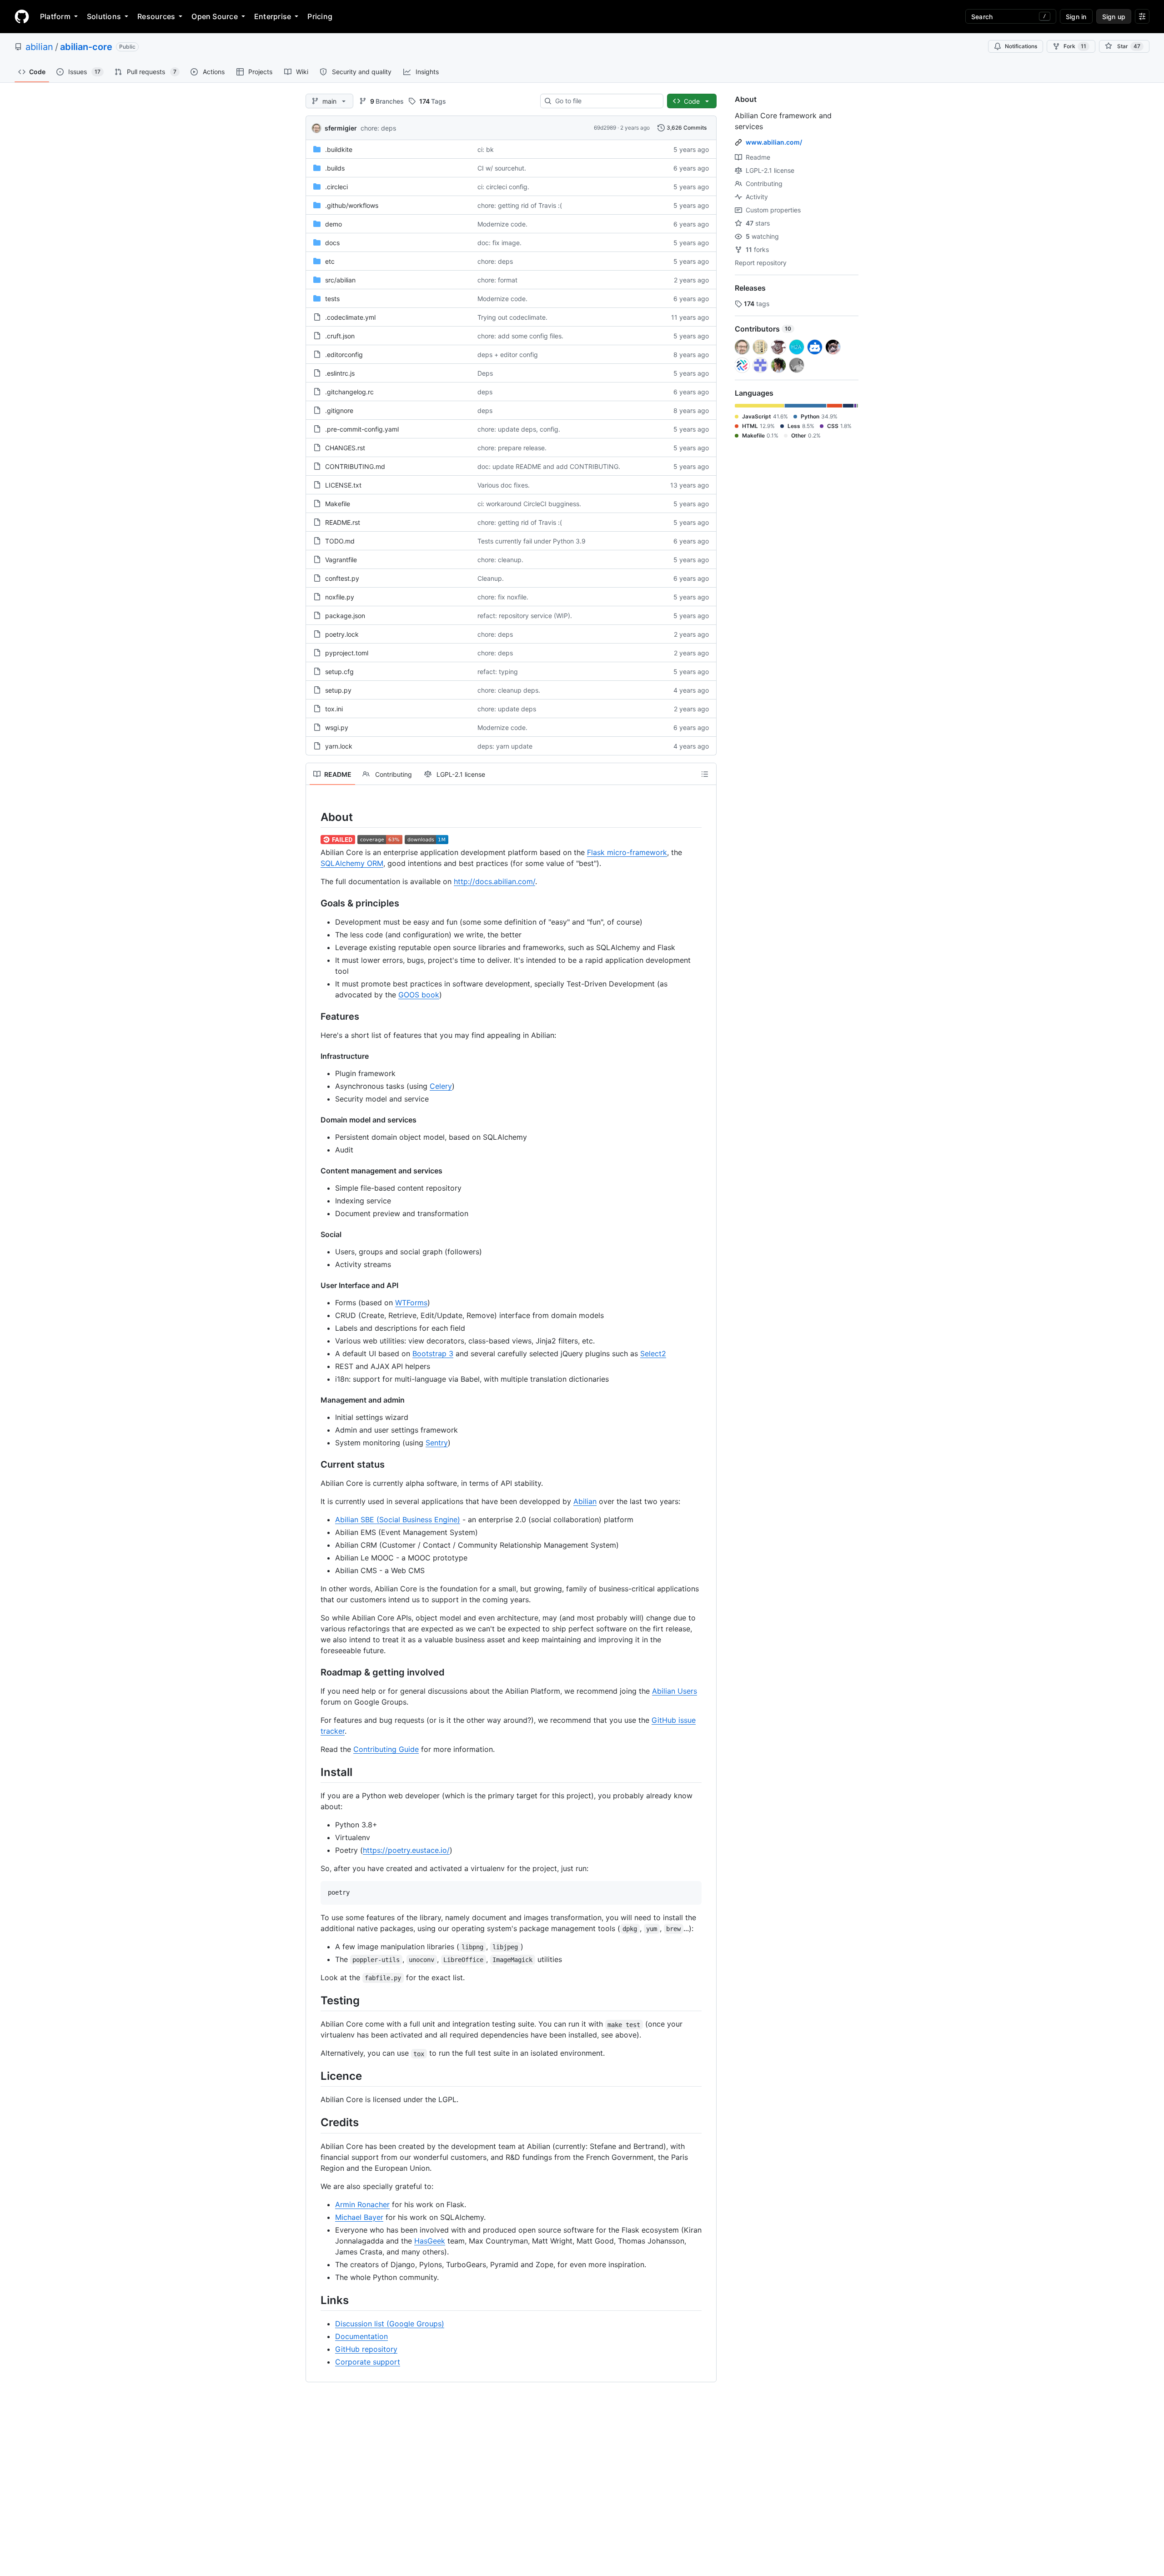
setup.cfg (339, 672)
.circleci (336, 187)
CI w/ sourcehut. (502, 168)
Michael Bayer (359, 2217)
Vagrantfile (341, 560)
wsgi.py (337, 727)
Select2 (653, 1353)
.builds (335, 168)
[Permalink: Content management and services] (314, 1171)
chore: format (497, 280)
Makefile (338, 504)
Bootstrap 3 (433, 1353)
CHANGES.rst (345, 448)
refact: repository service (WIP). (525, 616)
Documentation (361, 2336)
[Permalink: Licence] (314, 2076)
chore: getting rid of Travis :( (520, 205)
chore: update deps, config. (519, 429)
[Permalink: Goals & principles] (314, 904)
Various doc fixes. (504, 485)
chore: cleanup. (500, 560)
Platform (55, 16)
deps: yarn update (505, 746)
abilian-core (86, 47)
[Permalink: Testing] (314, 2000)
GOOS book (419, 995)
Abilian (585, 1501)
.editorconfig (344, 355)
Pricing (320, 16)
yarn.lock (339, 746)
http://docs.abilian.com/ (494, 881)
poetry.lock (342, 634)
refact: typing (498, 672)
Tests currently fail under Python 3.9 (532, 541)
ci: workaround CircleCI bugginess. (529, 504)
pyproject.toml (347, 653)
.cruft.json (340, 336)
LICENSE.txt (343, 485)
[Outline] (705, 774)
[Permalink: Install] (314, 1772)
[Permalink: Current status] (314, 1465)
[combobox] (605, 101)
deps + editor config (508, 355)
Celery (441, 1086)
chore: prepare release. (512, 448)
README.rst (343, 522)
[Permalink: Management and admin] (314, 1400)
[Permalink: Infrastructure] (314, 1056)
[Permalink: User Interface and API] (314, 1285)
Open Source (215, 16)
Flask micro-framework (627, 852)
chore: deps (378, 128)
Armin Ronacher (362, 2204)
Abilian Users (675, 1691)
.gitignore (339, 410)
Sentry (437, 1443)
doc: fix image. (499, 243)
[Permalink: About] (314, 817)
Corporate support (368, 2362)
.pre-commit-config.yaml (362, 429)
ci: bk (486, 149)
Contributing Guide (386, 1749)
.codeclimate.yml (350, 317)
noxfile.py (340, 597)
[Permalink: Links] (314, 2300)
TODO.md (340, 541)
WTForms (411, 1303)
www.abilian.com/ (774, 142)
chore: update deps (507, 709)
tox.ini (334, 709)
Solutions (104, 16)
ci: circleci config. (503, 187)
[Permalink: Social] (314, 1234)
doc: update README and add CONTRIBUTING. (549, 466)
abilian (39, 47)
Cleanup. (491, 578)
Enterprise (273, 16)
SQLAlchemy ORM (352, 863)
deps (485, 392)
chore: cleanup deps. (509, 690)
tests (332, 299)
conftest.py (342, 578)
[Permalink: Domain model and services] (314, 1120)
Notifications (1021, 46)
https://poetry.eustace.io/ (406, 1850)
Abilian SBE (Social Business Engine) (398, 1519)
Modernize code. (502, 224)
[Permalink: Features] (314, 1017)
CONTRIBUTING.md (355, 466)
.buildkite (339, 149)
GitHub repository (366, 2349)
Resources (156, 16)
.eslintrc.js (340, 373)
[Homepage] (22, 16)
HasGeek (430, 2241)
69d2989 (605, 128)
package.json (345, 616)
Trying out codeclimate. (512, 317)
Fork (1075, 46)
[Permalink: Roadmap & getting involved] (314, 1673)
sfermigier (341, 128)
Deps (485, 373)
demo (334, 224)
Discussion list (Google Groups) (390, 2324)
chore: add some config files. (520, 336)
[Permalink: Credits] (314, 2123)
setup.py (338, 690)
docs (332, 243)
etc (330, 261)
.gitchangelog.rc (349, 392)
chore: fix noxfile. (503, 597)
